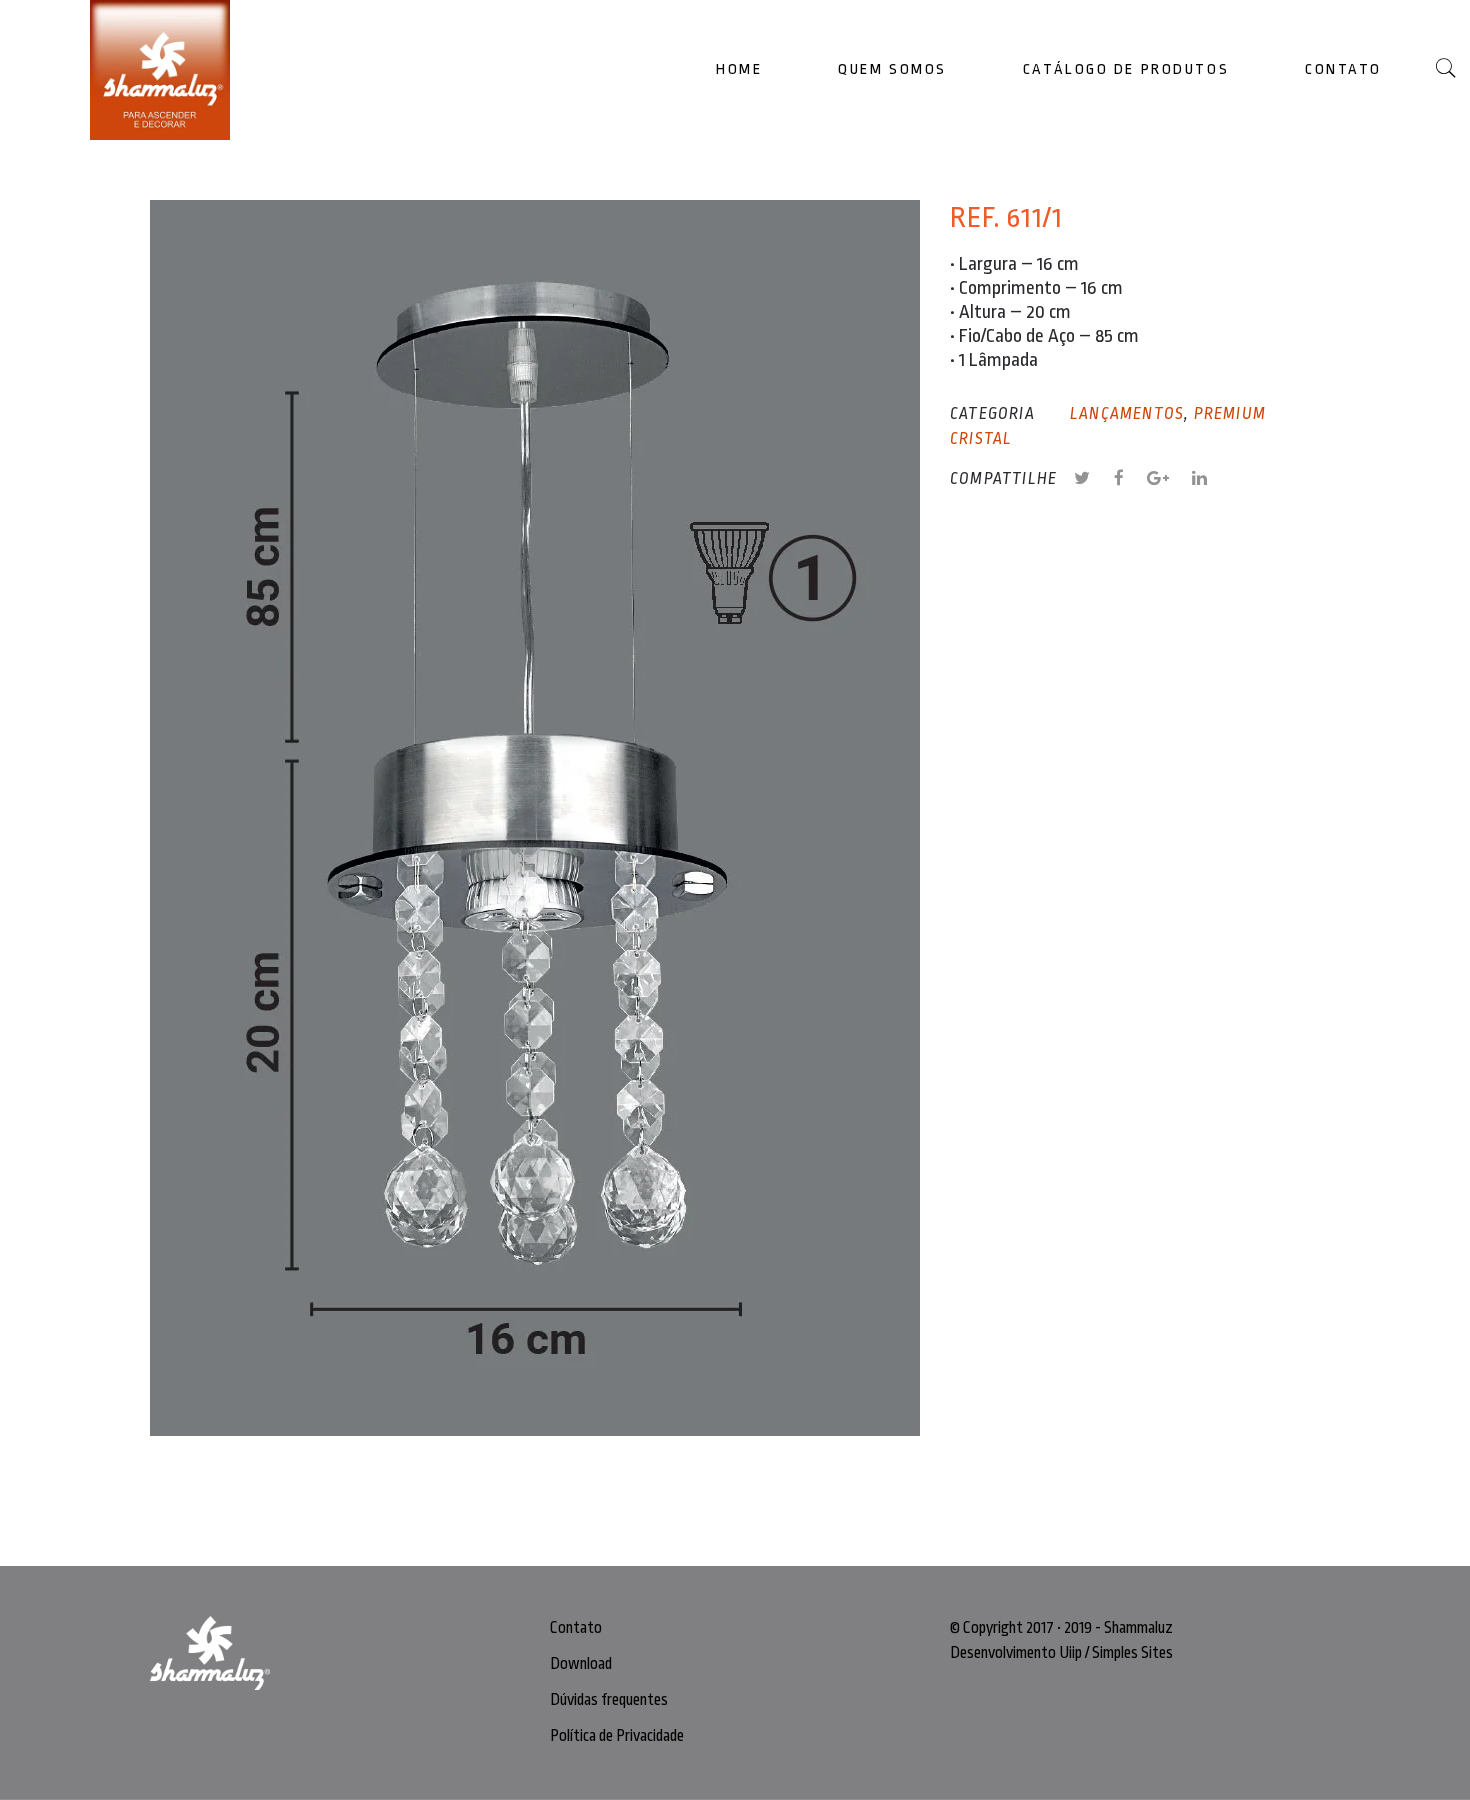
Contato (1343, 69)
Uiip (1070, 1653)
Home (739, 69)
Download (581, 1664)
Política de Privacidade (617, 1736)
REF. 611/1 (1006, 218)
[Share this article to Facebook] (1130, 479)
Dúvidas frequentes (609, 1700)
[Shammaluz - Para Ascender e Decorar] (175, 70)
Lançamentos (1127, 414)
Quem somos (892, 69)
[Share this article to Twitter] (1093, 479)
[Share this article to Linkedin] (1200, 479)
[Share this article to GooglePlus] (1169, 479)
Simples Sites (1132, 1653)
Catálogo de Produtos (1126, 69)
